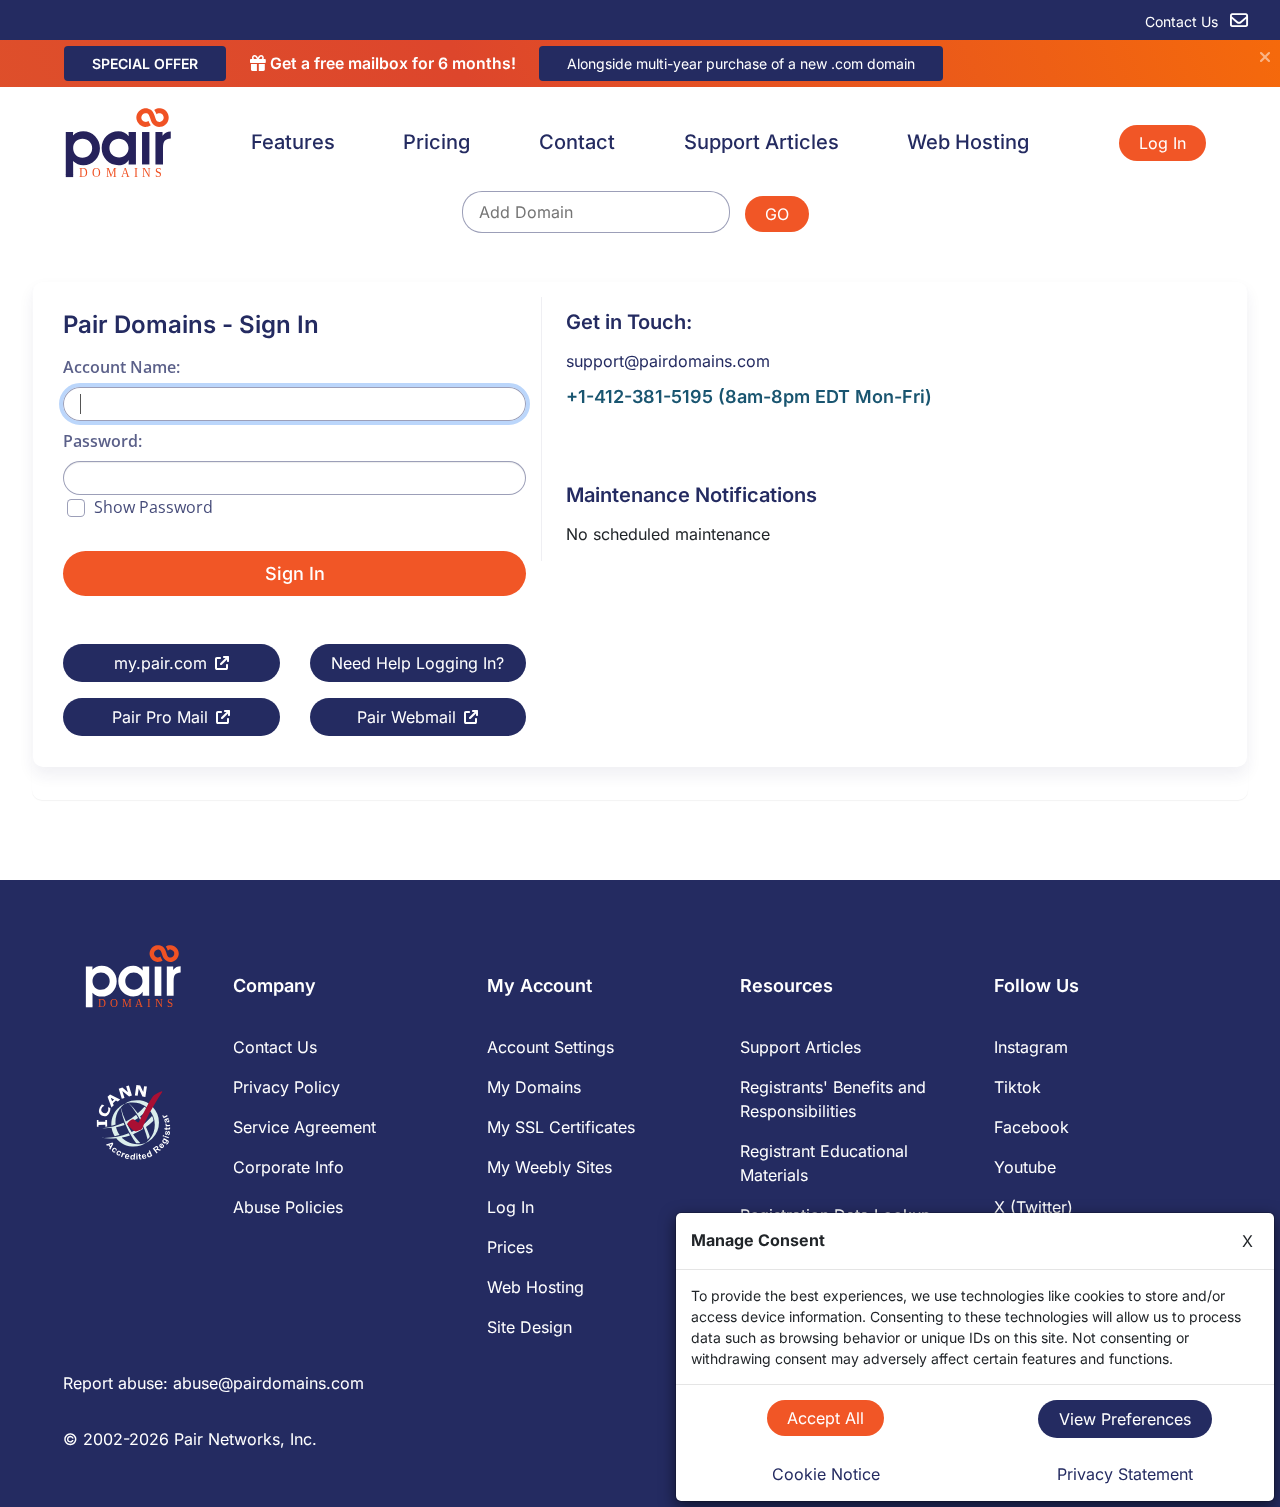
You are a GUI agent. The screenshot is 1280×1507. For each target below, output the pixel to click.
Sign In (295, 573)
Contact (577, 142)
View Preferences (1125, 1419)
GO (777, 214)
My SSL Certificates (561, 1127)
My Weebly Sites (549, 1167)
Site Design (529, 1327)
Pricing (436, 142)
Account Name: (121, 367)
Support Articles (761, 142)
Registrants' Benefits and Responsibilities (833, 1099)
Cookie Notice (826, 1474)
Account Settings (550, 1047)
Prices (510, 1247)
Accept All (825, 1418)
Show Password (153, 507)
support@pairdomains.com (668, 361)
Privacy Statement (1125, 1474)
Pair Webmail (406, 717)
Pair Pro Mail (160, 717)
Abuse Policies (288, 1207)
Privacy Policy (286, 1087)
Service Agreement (304, 1127)
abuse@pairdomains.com (268, 1383)
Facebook (1031, 1127)
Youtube (1025, 1167)
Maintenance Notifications (691, 495)
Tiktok (1017, 1087)
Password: (102, 441)
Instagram (1031, 1047)
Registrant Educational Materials (824, 1163)
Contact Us (1183, 21)
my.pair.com (160, 663)
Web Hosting (968, 142)
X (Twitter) (1033, 1207)
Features (293, 142)
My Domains (534, 1087)
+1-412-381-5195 (639, 396)
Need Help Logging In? (417, 663)
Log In (1162, 143)
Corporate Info (288, 1167)
